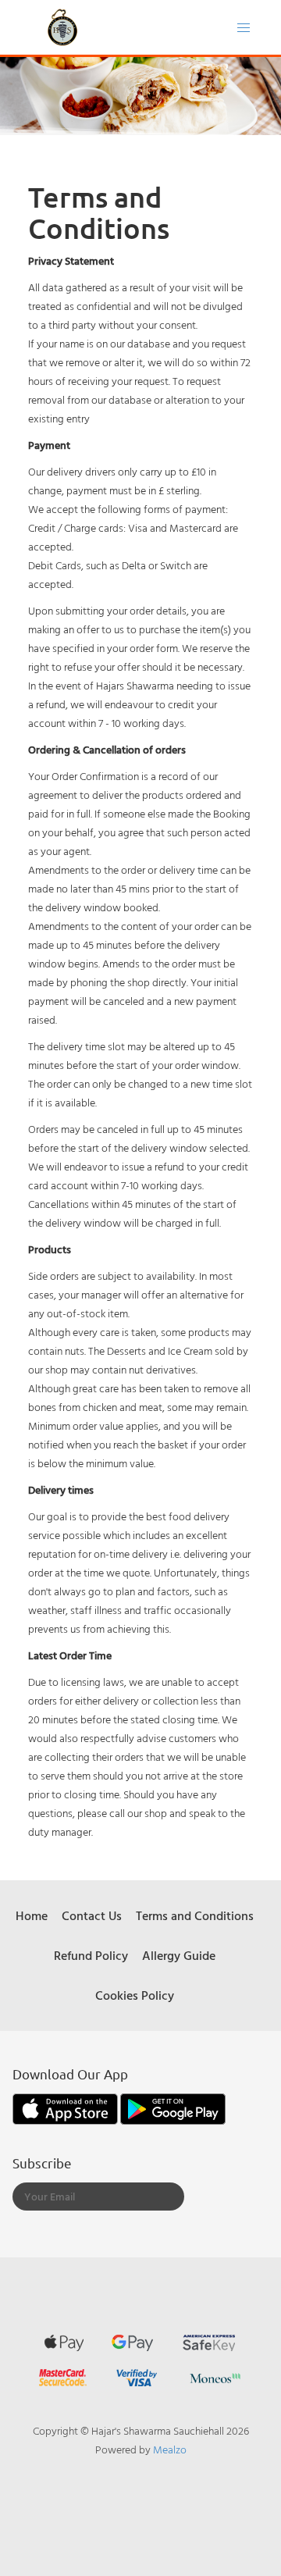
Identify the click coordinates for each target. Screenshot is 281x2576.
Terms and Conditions (195, 1915)
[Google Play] (173, 2107)
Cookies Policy (135, 1995)
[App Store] (66, 2107)
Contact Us (92, 1915)
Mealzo (170, 2449)
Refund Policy (91, 1955)
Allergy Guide (179, 1955)
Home (32, 1915)
